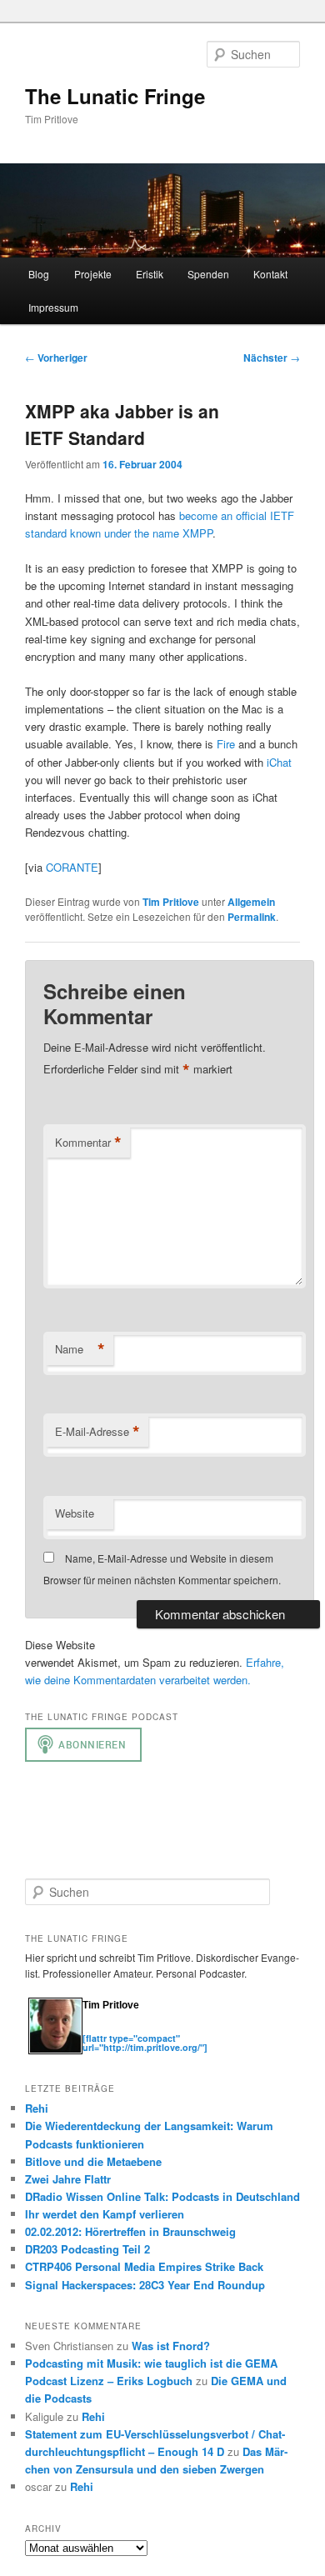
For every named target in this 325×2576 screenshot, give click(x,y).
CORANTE (72, 867)
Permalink (252, 917)
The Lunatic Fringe (115, 96)
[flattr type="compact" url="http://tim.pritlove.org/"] (145, 2043)
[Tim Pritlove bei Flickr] (124, 2030)
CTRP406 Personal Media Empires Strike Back (144, 2266)
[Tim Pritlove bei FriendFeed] (157, 2030)
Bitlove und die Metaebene (93, 2161)
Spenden (208, 274)
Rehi (37, 2108)
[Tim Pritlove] (55, 2051)
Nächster (272, 358)
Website (75, 1513)
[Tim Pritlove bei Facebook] (172, 2030)
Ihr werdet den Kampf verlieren (105, 2214)
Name (80, 1349)
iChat (279, 762)
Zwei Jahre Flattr (68, 2179)
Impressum (53, 307)
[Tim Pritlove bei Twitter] (91, 2030)
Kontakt (270, 274)
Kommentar (88, 1143)
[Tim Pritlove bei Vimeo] (107, 2030)
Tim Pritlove (171, 902)
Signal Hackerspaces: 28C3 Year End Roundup (145, 2285)
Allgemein (251, 902)
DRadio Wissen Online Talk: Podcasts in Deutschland (162, 2196)
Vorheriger (56, 358)
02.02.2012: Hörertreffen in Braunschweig (130, 2231)
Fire (226, 744)
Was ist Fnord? (171, 2346)
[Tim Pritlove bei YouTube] (141, 2030)
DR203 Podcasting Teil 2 (87, 2249)
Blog (39, 274)
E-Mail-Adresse (97, 1432)
